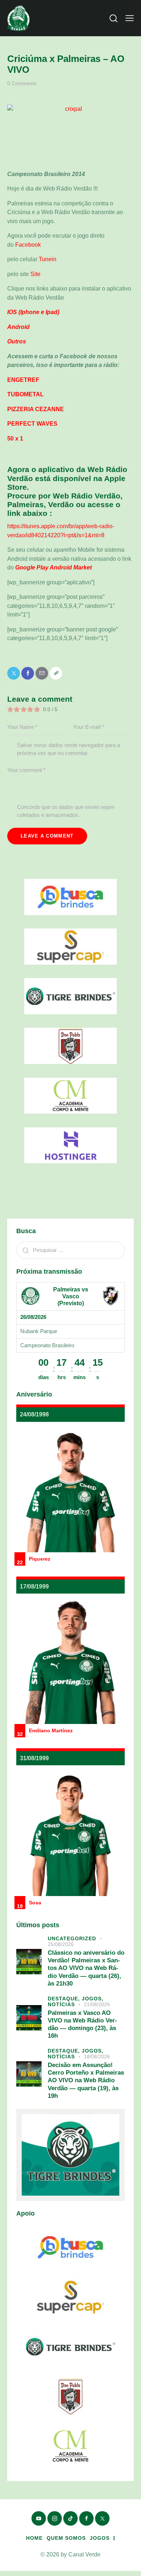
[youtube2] (39, 2518)
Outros (17, 341)
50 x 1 (15, 439)
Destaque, (65, 1999)
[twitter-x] (102, 2518)
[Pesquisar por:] (70, 1250)
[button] (130, 18)
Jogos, (93, 1999)
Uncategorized (72, 1938)
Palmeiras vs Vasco (71, 1293)
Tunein (48, 259)
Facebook (29, 245)
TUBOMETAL (25, 394)
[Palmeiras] (30, 1296)
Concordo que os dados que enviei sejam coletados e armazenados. (66, 811)
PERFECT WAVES (32, 424)
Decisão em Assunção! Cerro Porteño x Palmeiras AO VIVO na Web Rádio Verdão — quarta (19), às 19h (86, 2080)
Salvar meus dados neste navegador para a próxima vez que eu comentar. (69, 749)
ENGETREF (23, 380)
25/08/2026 (61, 1944)
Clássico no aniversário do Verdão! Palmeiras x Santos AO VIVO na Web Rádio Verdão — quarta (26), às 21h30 (86, 1968)
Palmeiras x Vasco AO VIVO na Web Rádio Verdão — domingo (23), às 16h (82, 2024)
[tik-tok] (70, 2518)
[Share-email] (42, 673)
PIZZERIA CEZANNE (36, 409)
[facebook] (86, 2518)
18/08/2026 (97, 2057)
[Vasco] (111, 1296)
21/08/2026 (97, 2004)
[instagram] (55, 2518)
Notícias (61, 2004)
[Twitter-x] (14, 673)
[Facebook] (28, 673)
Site (35, 274)
